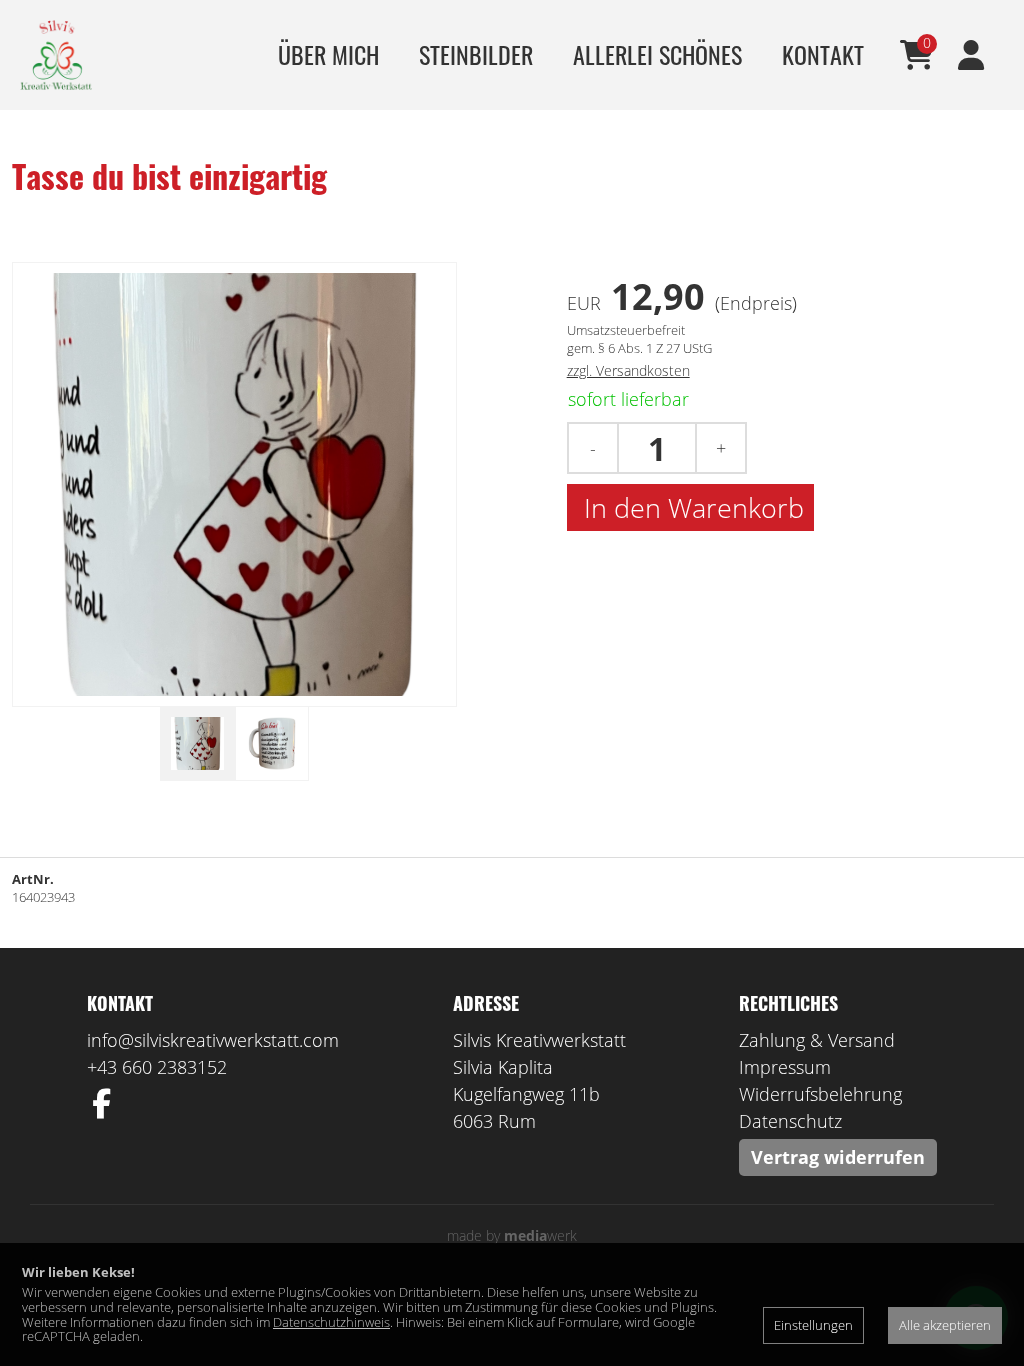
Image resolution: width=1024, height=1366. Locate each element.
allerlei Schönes (657, 54)
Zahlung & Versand (817, 1040)
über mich (328, 54)
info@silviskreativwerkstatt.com (213, 1040)
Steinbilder (476, 54)
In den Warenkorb (690, 507)
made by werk (512, 1235)
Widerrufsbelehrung (820, 1094)
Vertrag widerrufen (838, 1157)
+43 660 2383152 (157, 1067)
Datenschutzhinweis (331, 1322)
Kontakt (823, 54)
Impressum (785, 1067)
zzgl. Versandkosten (628, 370)
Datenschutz (790, 1121)
